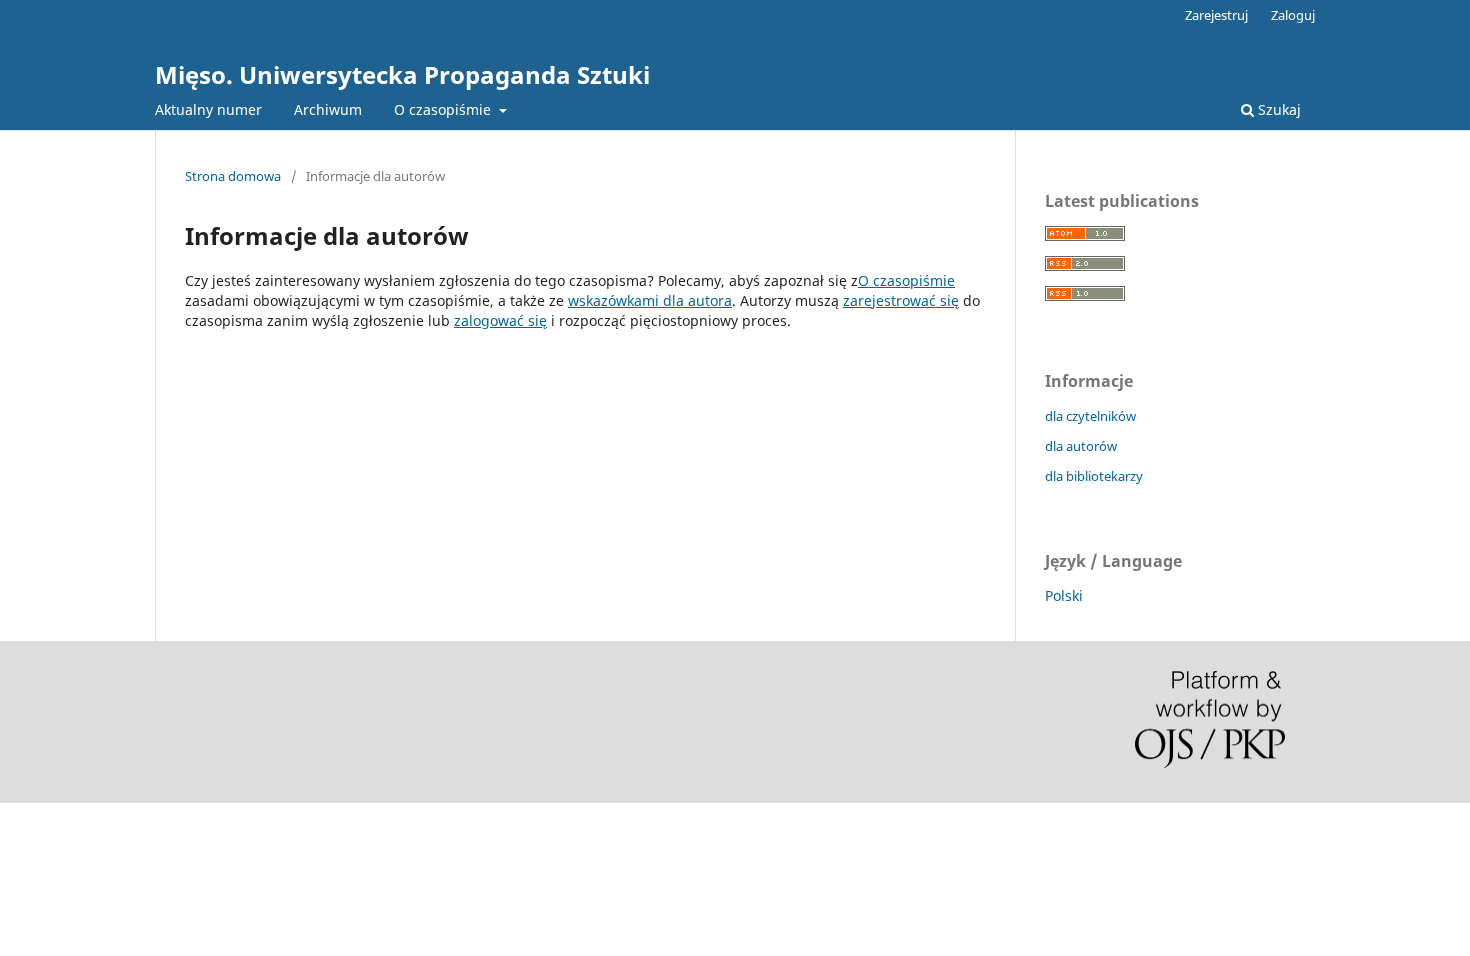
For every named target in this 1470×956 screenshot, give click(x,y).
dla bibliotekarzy (1094, 476)
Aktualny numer (208, 109)
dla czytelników (1090, 416)
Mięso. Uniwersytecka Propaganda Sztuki (402, 74)
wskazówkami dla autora (650, 300)
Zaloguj (1293, 15)
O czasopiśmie (444, 109)
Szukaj (1277, 109)
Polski (1064, 595)
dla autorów (1081, 446)
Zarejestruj (1216, 15)
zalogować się (500, 320)
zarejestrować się (901, 300)
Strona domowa (233, 176)
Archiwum (328, 109)
